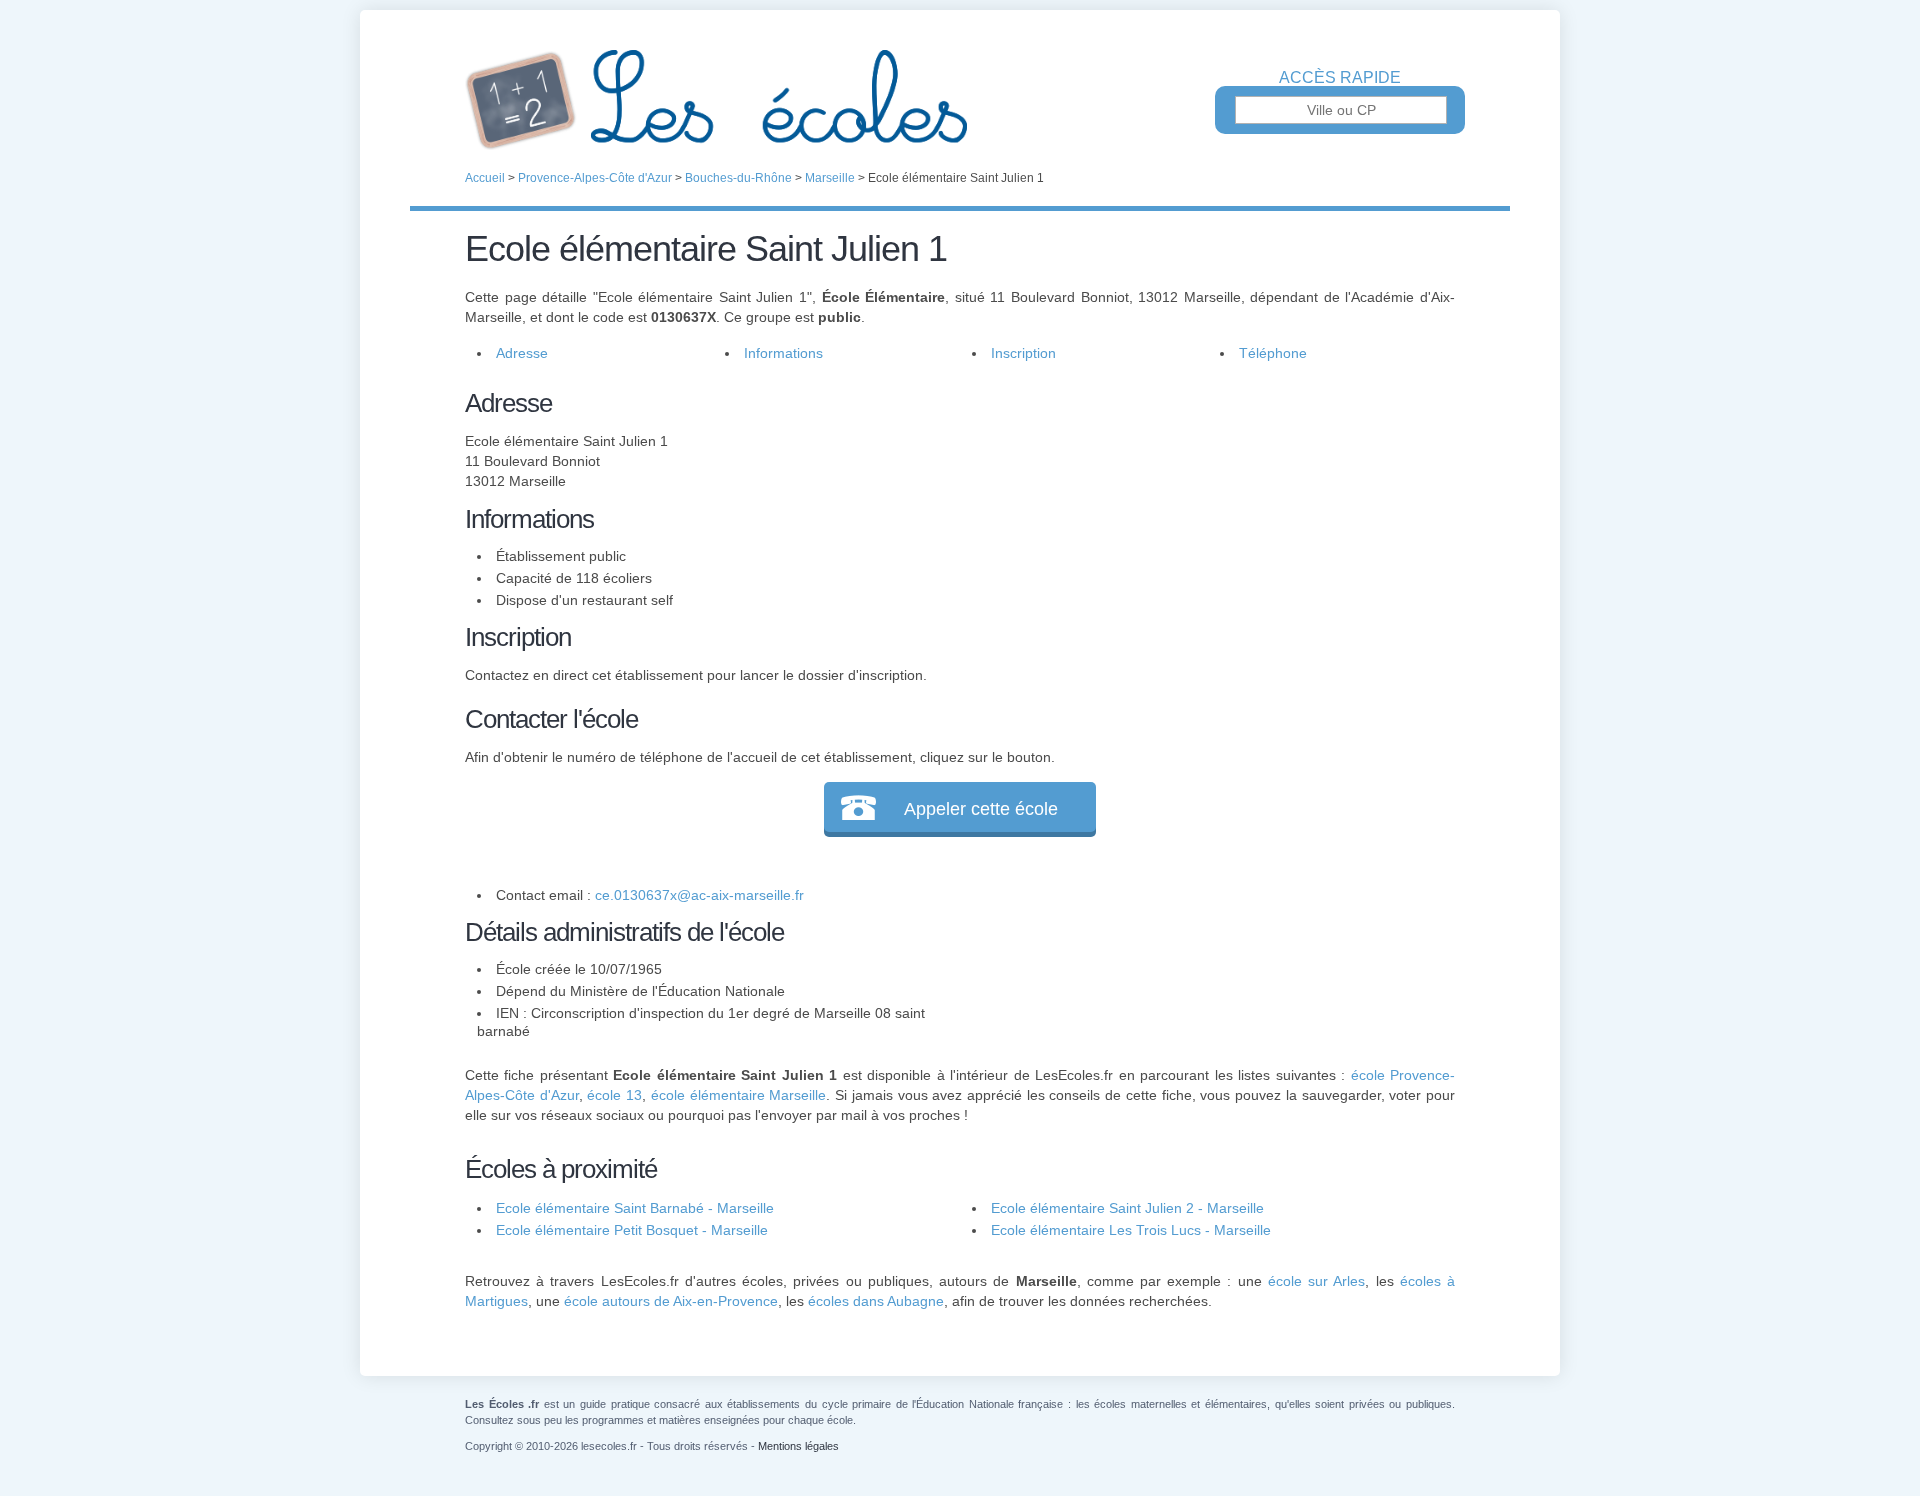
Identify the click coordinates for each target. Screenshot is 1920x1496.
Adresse (522, 353)
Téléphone (1273, 353)
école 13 (614, 1095)
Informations (783, 353)
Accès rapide (1340, 78)
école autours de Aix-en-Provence (671, 1301)
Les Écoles (960, 100)
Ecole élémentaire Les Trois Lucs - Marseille (1131, 1230)
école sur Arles (1316, 1281)
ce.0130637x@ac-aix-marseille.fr (699, 895)
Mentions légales (798, 1446)
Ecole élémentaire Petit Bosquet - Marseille (632, 1230)
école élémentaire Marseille (738, 1095)
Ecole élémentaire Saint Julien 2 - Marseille (1127, 1208)
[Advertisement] (1198, 524)
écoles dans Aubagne (876, 1301)
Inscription (1023, 353)
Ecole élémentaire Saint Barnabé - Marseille (635, 1208)
